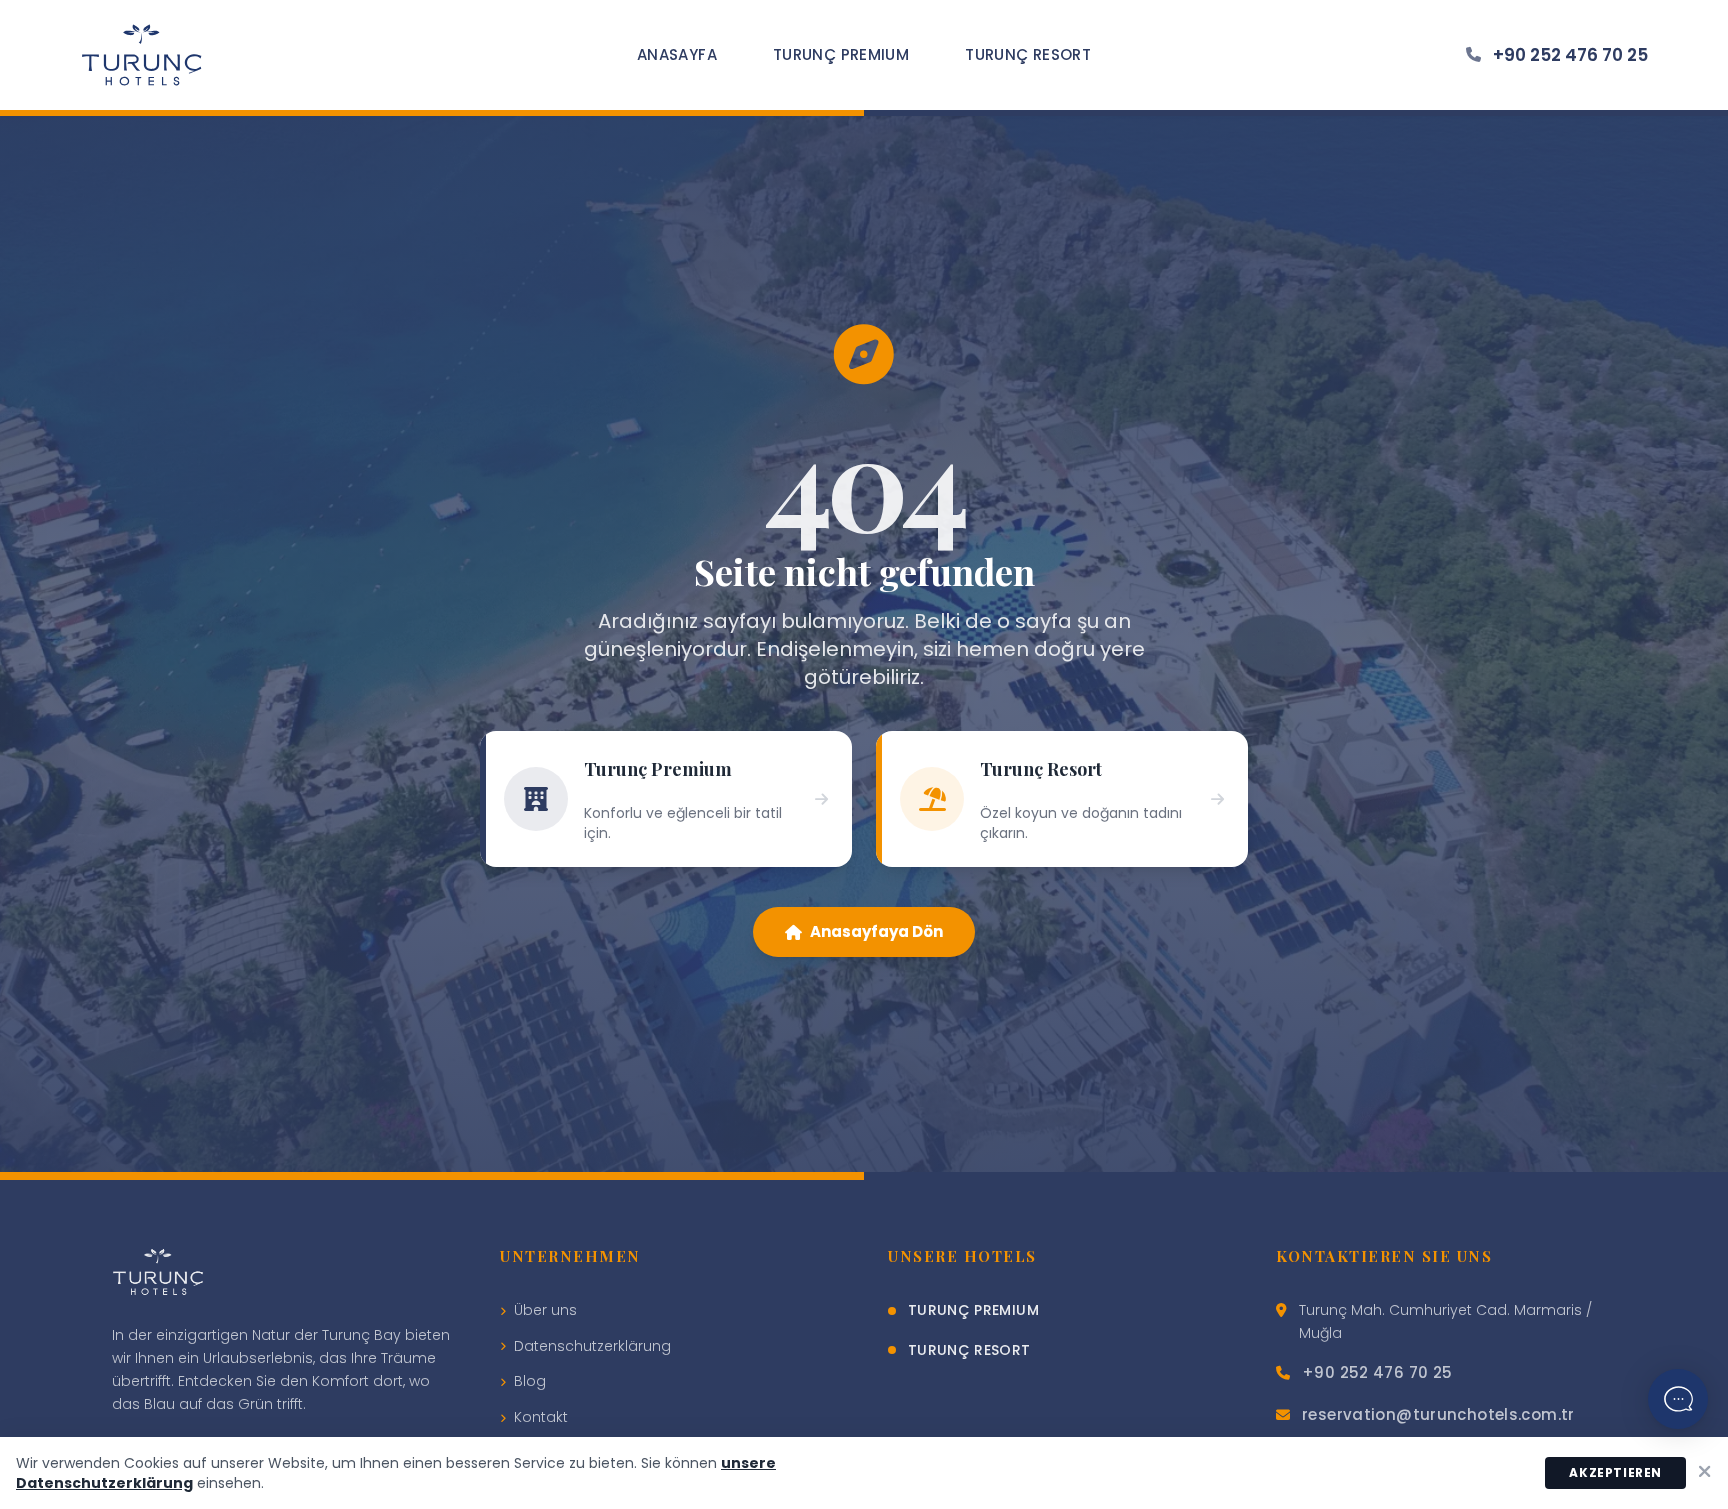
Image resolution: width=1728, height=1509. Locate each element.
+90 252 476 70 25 (1570, 55)
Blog (530, 1381)
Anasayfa (677, 54)
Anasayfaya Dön (876, 931)
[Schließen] (1705, 1473)
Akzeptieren (1615, 1472)
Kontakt (541, 1417)
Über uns (545, 1310)
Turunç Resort (1028, 54)
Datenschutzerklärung (592, 1346)
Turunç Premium (841, 54)
